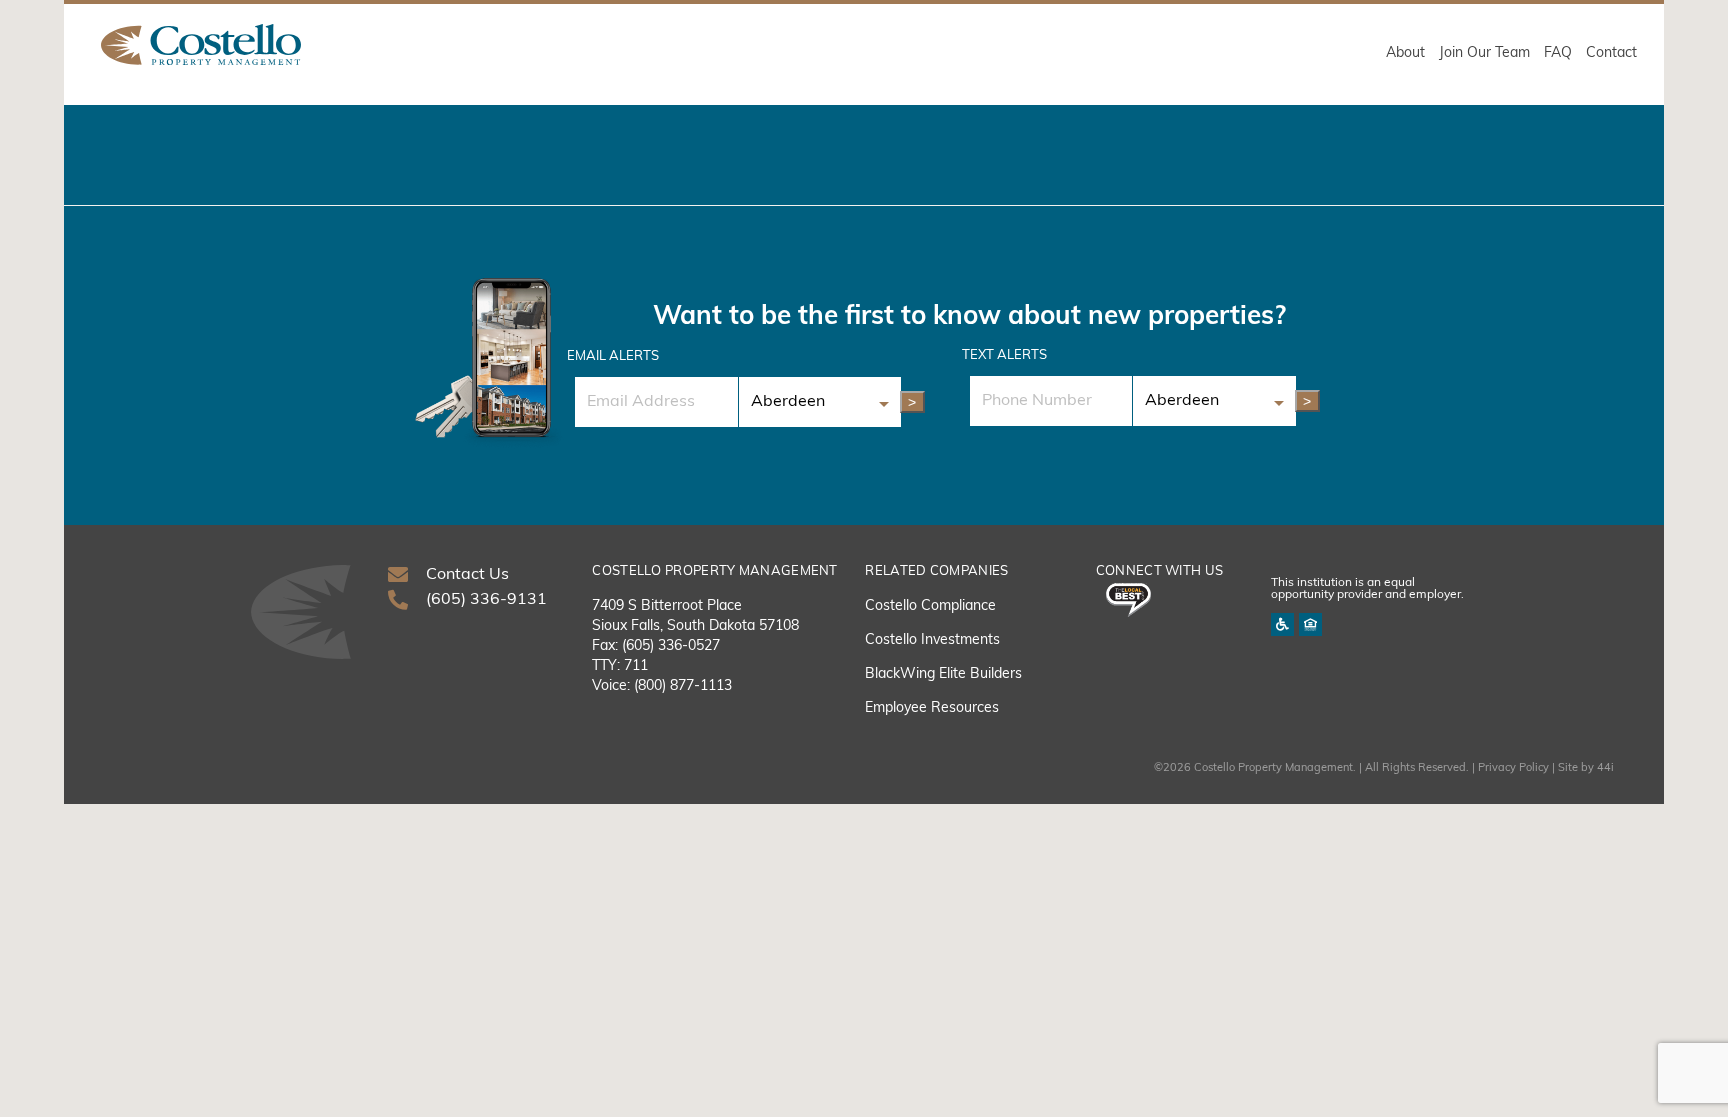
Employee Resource (928, 708)
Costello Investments (932, 640)
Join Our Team (1484, 53)
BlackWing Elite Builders (943, 674)
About (1405, 53)
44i (1605, 768)
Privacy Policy (1513, 768)
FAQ (1558, 53)
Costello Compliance (930, 606)
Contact (1611, 53)
